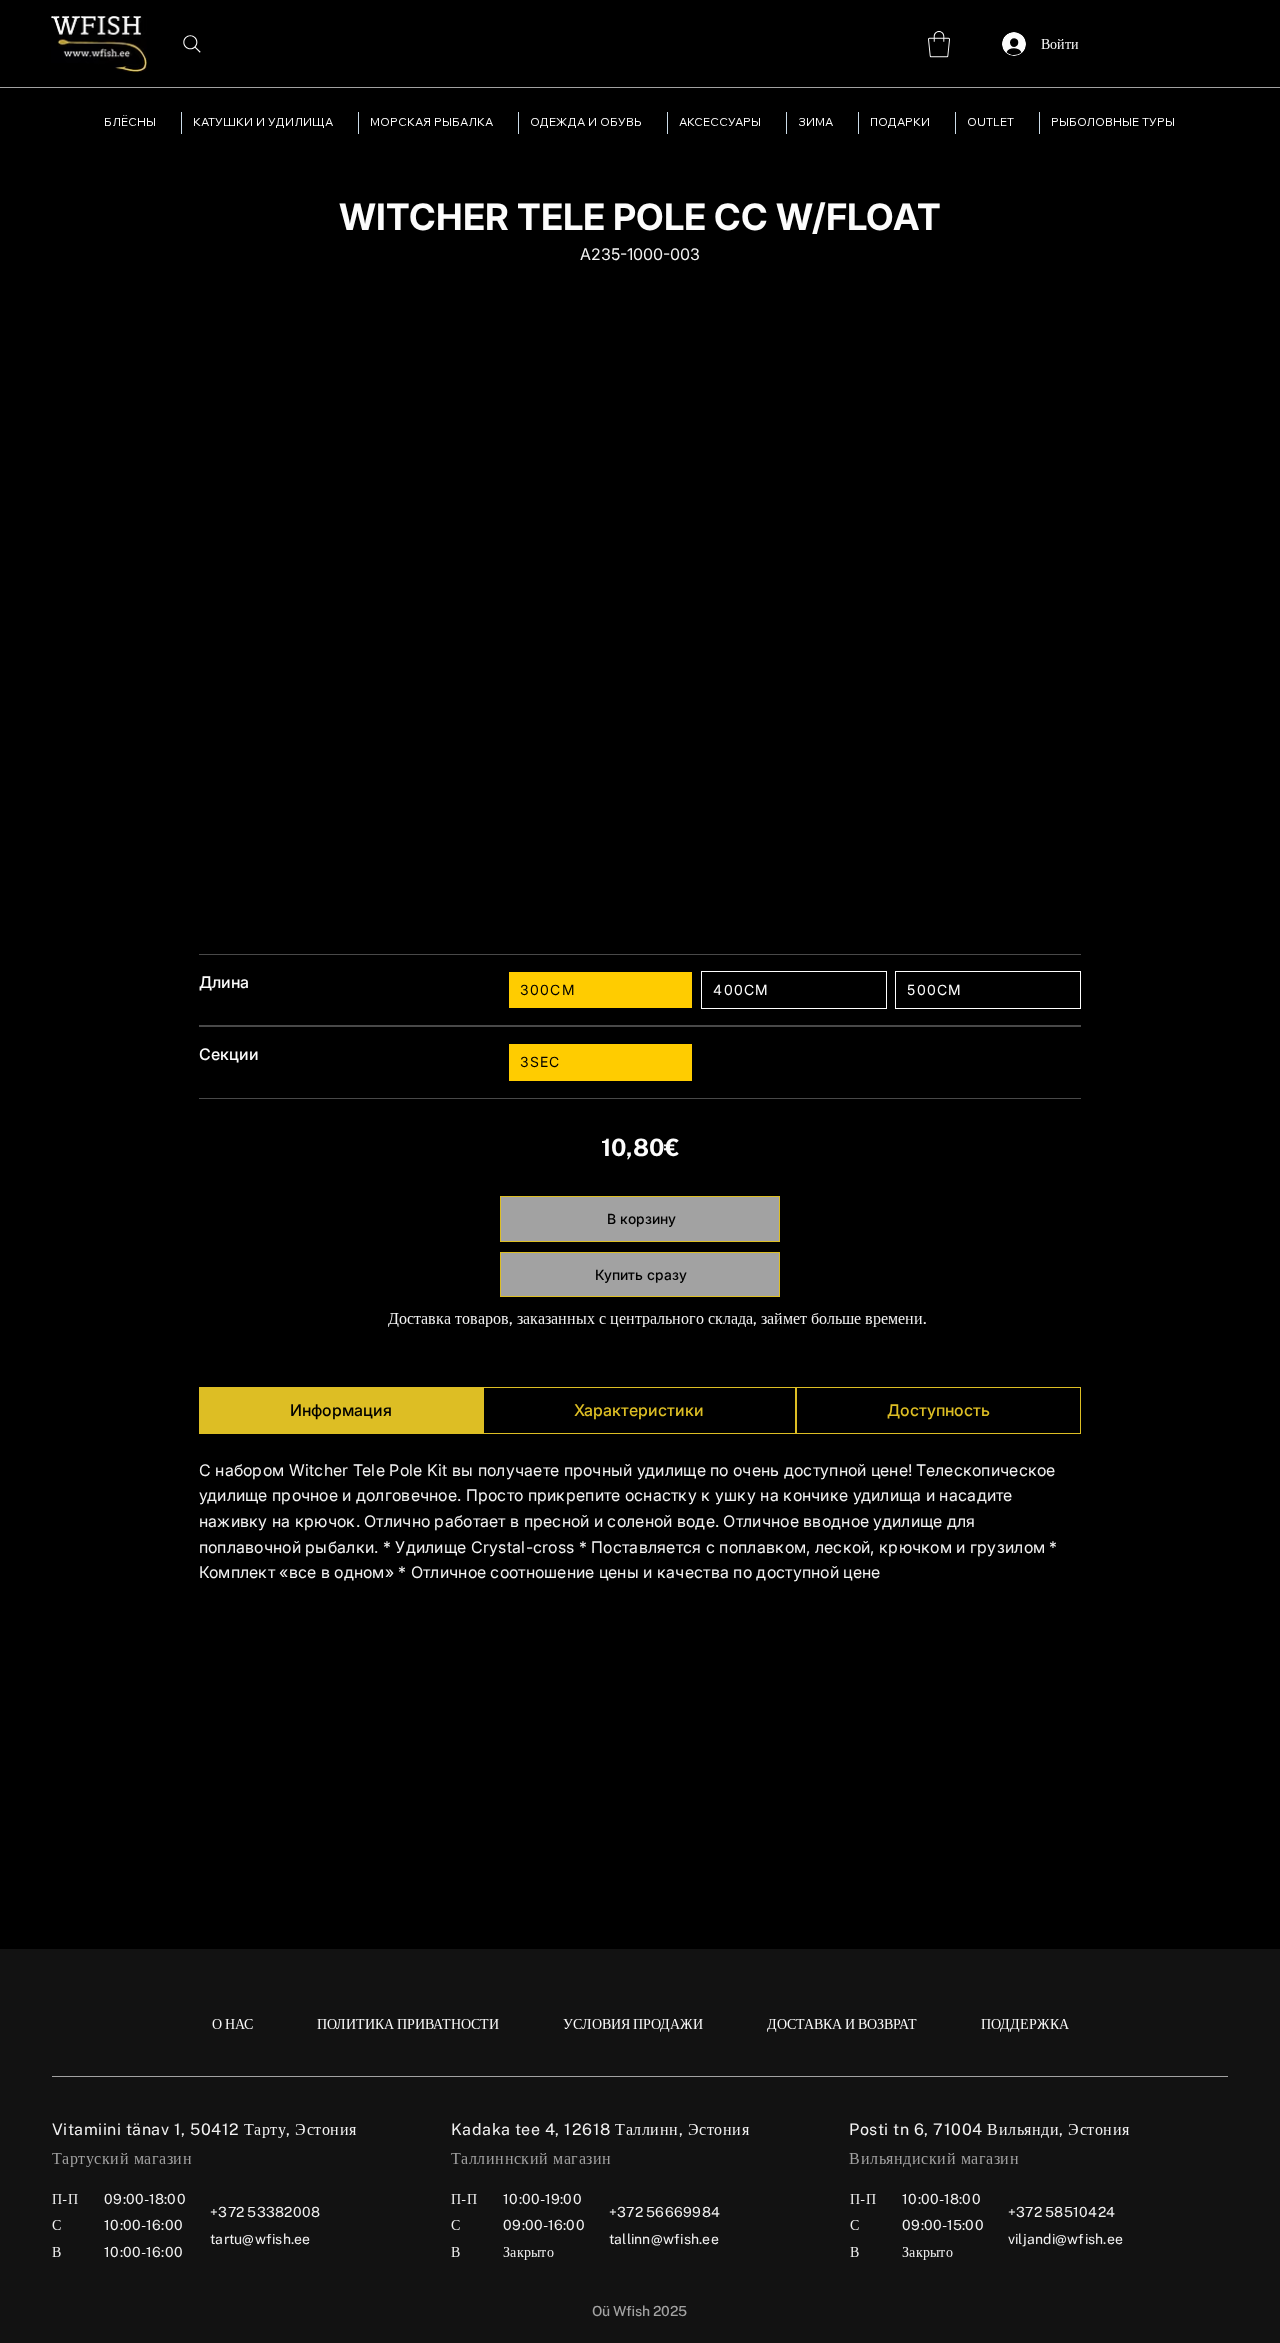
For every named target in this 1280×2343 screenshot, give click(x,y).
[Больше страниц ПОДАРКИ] (939, 123)
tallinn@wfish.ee (664, 2239)
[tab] (341, 1410)
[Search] (192, 44)
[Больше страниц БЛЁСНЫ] (165, 123)
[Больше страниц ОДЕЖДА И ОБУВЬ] (651, 123)
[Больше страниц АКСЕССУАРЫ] (770, 123)
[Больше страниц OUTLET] (1023, 123)
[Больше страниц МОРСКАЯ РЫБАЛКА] (502, 123)
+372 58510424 (1061, 2212)
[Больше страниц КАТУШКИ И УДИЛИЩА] (342, 123)
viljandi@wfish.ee (1065, 2239)
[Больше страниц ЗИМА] (842, 123)
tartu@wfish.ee (260, 2239)
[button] (939, 44)
